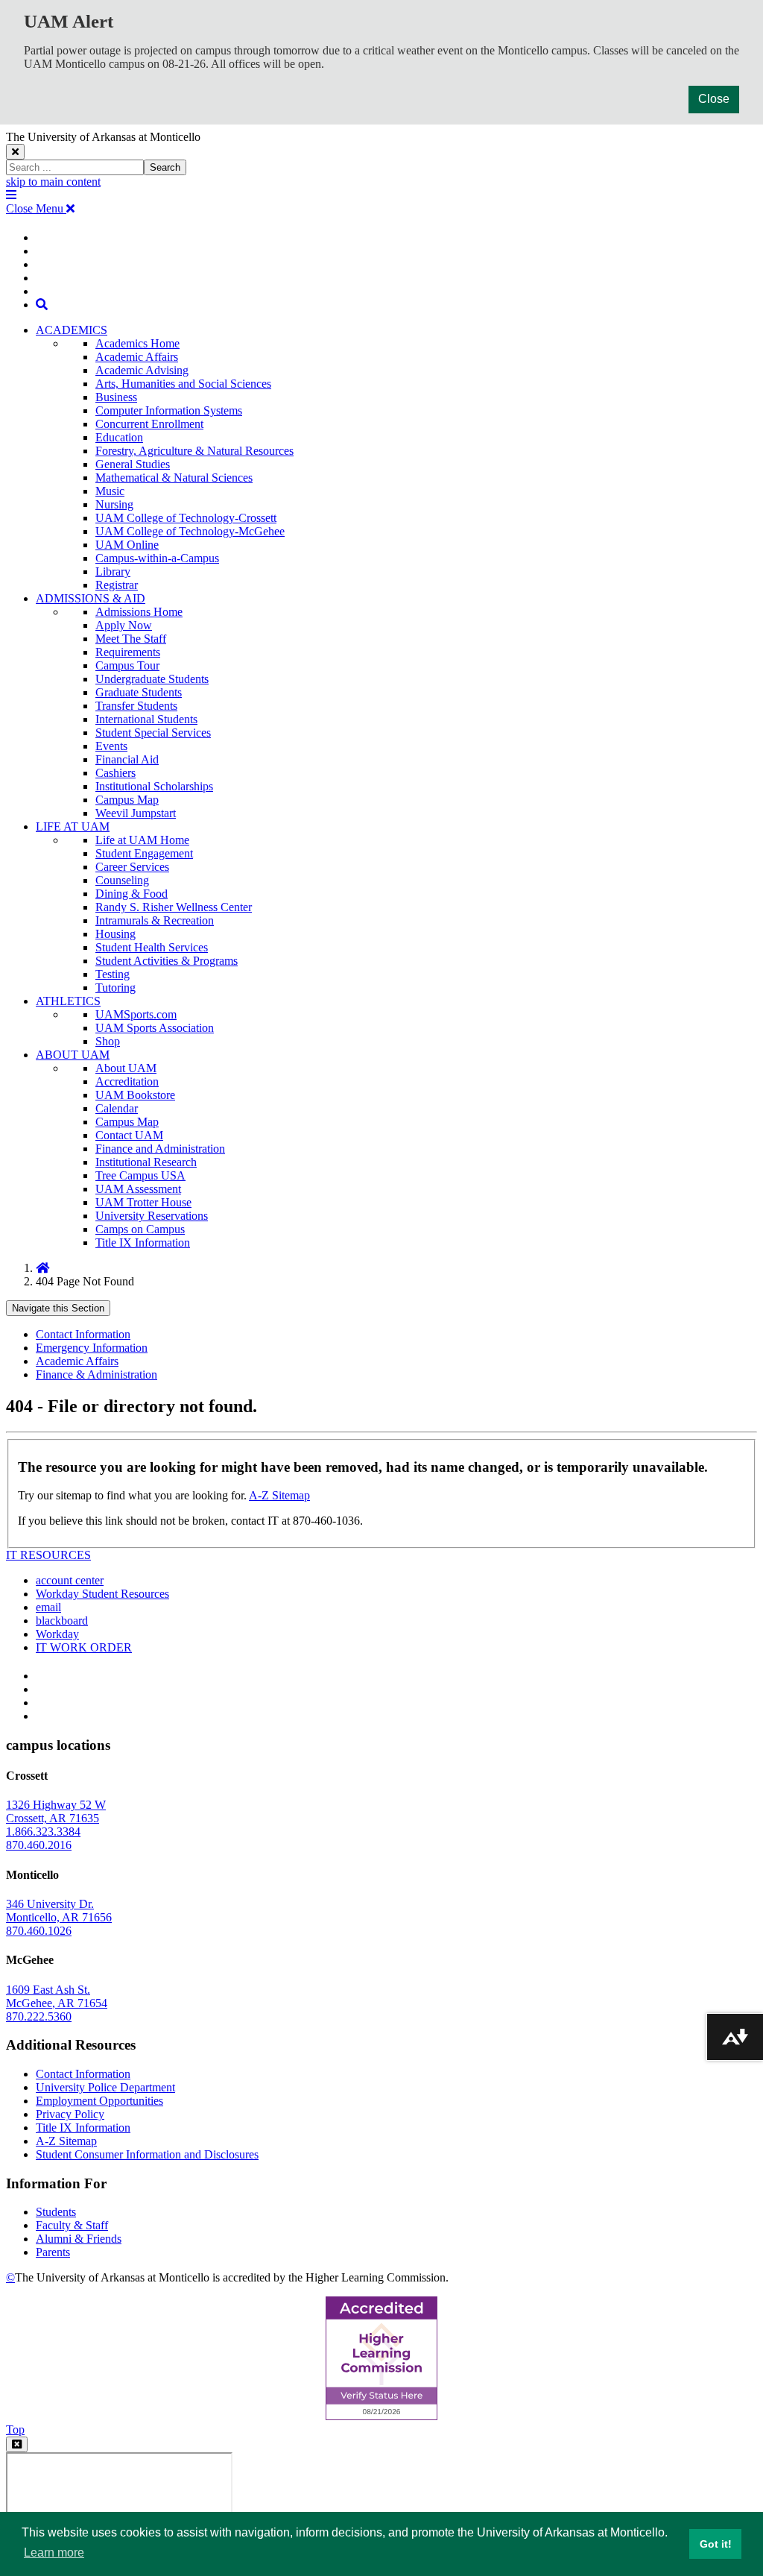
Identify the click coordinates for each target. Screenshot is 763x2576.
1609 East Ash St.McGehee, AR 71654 (57, 1996)
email (48, 1607)
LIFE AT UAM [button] (73, 826)
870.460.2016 (39, 1845)
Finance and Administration (160, 1149)
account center (70, 1580)
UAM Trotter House (143, 1202)
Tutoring (115, 988)
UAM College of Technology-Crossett (186, 518)
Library (113, 571)
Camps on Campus (140, 1229)
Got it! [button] (716, 2544)
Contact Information (83, 1334)
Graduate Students (139, 692)
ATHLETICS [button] (68, 1001)
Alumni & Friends (79, 2239)
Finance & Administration (96, 1374)
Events (111, 746)
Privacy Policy (70, 2114)
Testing (113, 974)
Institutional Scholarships (154, 786)
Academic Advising (142, 370)
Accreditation (127, 1081)
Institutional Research (146, 1162)
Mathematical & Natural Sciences (174, 478)
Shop (108, 1041)
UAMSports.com (136, 1014)
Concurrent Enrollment (149, 424)
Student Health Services (152, 947)
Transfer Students (136, 706)
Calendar (117, 1108)
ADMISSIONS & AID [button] (91, 598)
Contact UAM (129, 1135)
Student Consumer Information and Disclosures (147, 2154)
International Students (146, 719)
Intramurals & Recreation (155, 920)
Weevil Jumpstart (136, 813)
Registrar (117, 585)
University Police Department (105, 2087)
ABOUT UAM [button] (73, 1055)
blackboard (62, 1621)
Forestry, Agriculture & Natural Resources (194, 451)
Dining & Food (132, 894)
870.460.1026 (39, 1931)
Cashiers (115, 773)
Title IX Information (143, 1243)
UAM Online (127, 545)
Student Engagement (144, 853)
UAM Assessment (138, 1189)
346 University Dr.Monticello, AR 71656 (59, 1911)
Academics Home (137, 343)
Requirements (128, 652)
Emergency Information (92, 1348)
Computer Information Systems (169, 410)
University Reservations (152, 1216)
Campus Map (127, 800)
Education (119, 437)
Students (56, 2212)
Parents (53, 2252)
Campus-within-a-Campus (157, 558)
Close (714, 99)
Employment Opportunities (99, 2101)
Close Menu (36, 208)
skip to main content (53, 182)
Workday (57, 1634)
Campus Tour (127, 665)
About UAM (126, 1068)
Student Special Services (153, 733)
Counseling (122, 880)
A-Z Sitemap (279, 1495)
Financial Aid (127, 759)
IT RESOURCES (48, 1555)
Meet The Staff (131, 639)
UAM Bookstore (135, 1095)
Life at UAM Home (142, 840)
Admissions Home (139, 612)
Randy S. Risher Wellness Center (174, 907)
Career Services (132, 867)
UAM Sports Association (155, 1028)
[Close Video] (17, 2444)
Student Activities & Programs (167, 961)
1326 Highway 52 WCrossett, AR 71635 (56, 1811)
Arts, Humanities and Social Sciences (183, 384)
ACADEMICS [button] (72, 330)
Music (110, 491)
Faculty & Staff (72, 2225)
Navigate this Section (58, 1308)
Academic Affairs (137, 357)
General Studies (133, 464)
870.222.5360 (39, 2016)
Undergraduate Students (152, 679)
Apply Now (124, 625)
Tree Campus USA (140, 1175)
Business (116, 397)
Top (15, 2429)
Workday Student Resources (102, 1594)
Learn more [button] (54, 2553)
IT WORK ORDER (84, 1647)
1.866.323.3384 (43, 1832)
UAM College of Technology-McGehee (190, 531)
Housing (115, 934)
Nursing (114, 504)
